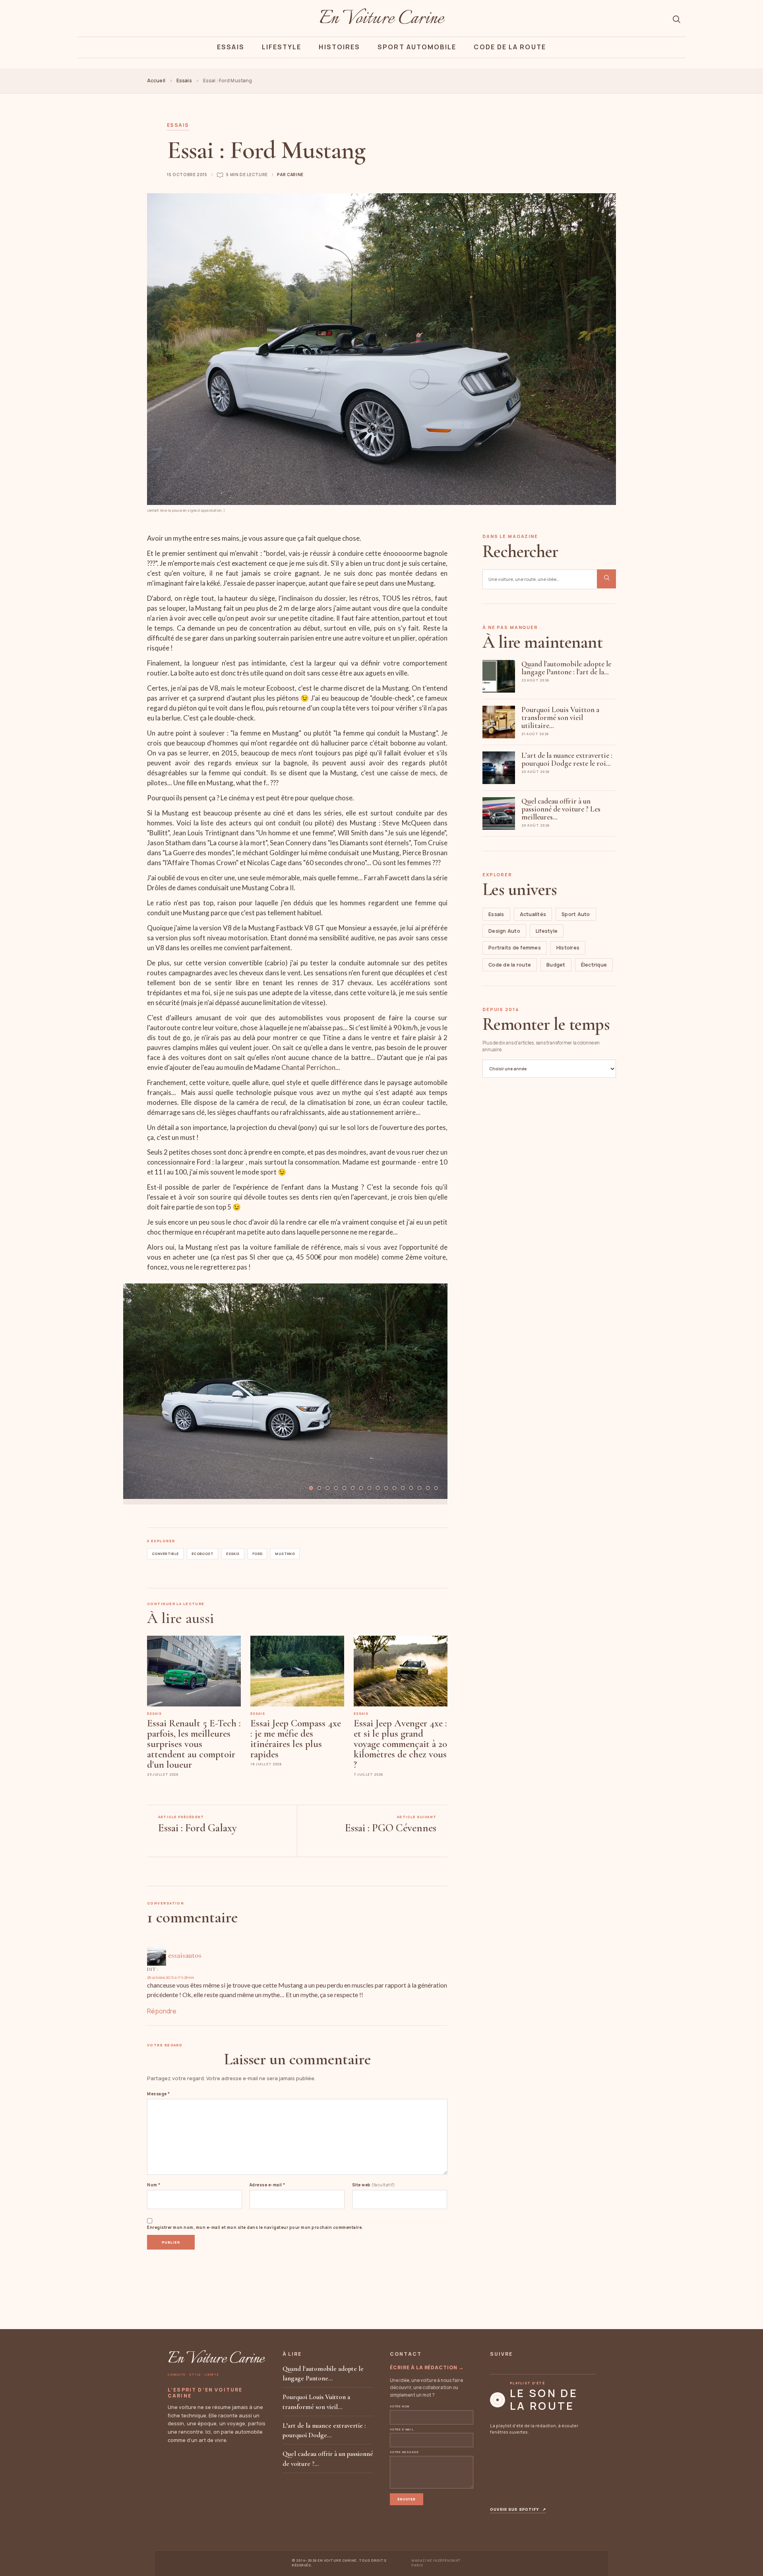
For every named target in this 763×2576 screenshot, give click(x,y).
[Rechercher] (676, 19)
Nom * (154, 2185)
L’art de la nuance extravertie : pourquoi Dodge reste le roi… (567, 759)
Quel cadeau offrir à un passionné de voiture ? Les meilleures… (561, 809)
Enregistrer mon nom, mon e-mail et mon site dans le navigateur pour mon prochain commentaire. (255, 2227)
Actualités (533, 914)
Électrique (594, 965)
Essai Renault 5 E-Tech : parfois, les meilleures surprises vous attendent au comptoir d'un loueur (194, 1744)
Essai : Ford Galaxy (198, 1828)
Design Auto (504, 931)
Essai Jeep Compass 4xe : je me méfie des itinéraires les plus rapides (296, 1739)
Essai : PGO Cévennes (391, 1828)
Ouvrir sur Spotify (518, 2510)
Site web (374, 2185)
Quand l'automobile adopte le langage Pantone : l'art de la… (566, 668)
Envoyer (407, 2499)
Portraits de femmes (515, 948)
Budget (556, 965)
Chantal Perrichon (308, 1067)
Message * (159, 2094)
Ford (258, 1554)
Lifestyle (282, 47)
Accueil (156, 81)
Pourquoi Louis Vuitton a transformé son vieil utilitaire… (560, 717)
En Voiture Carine (381, 19)
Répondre (162, 2011)
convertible (165, 1554)
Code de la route (510, 965)
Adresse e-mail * (267, 2185)
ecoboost (202, 1554)
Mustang (285, 1554)
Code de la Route (510, 47)
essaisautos (185, 1955)
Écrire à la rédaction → (427, 2367)
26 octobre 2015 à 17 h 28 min (170, 1977)
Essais (230, 47)
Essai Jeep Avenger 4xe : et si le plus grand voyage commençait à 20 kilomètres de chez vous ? (400, 1744)
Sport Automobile (417, 47)
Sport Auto (576, 914)
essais (233, 1554)
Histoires (339, 47)
